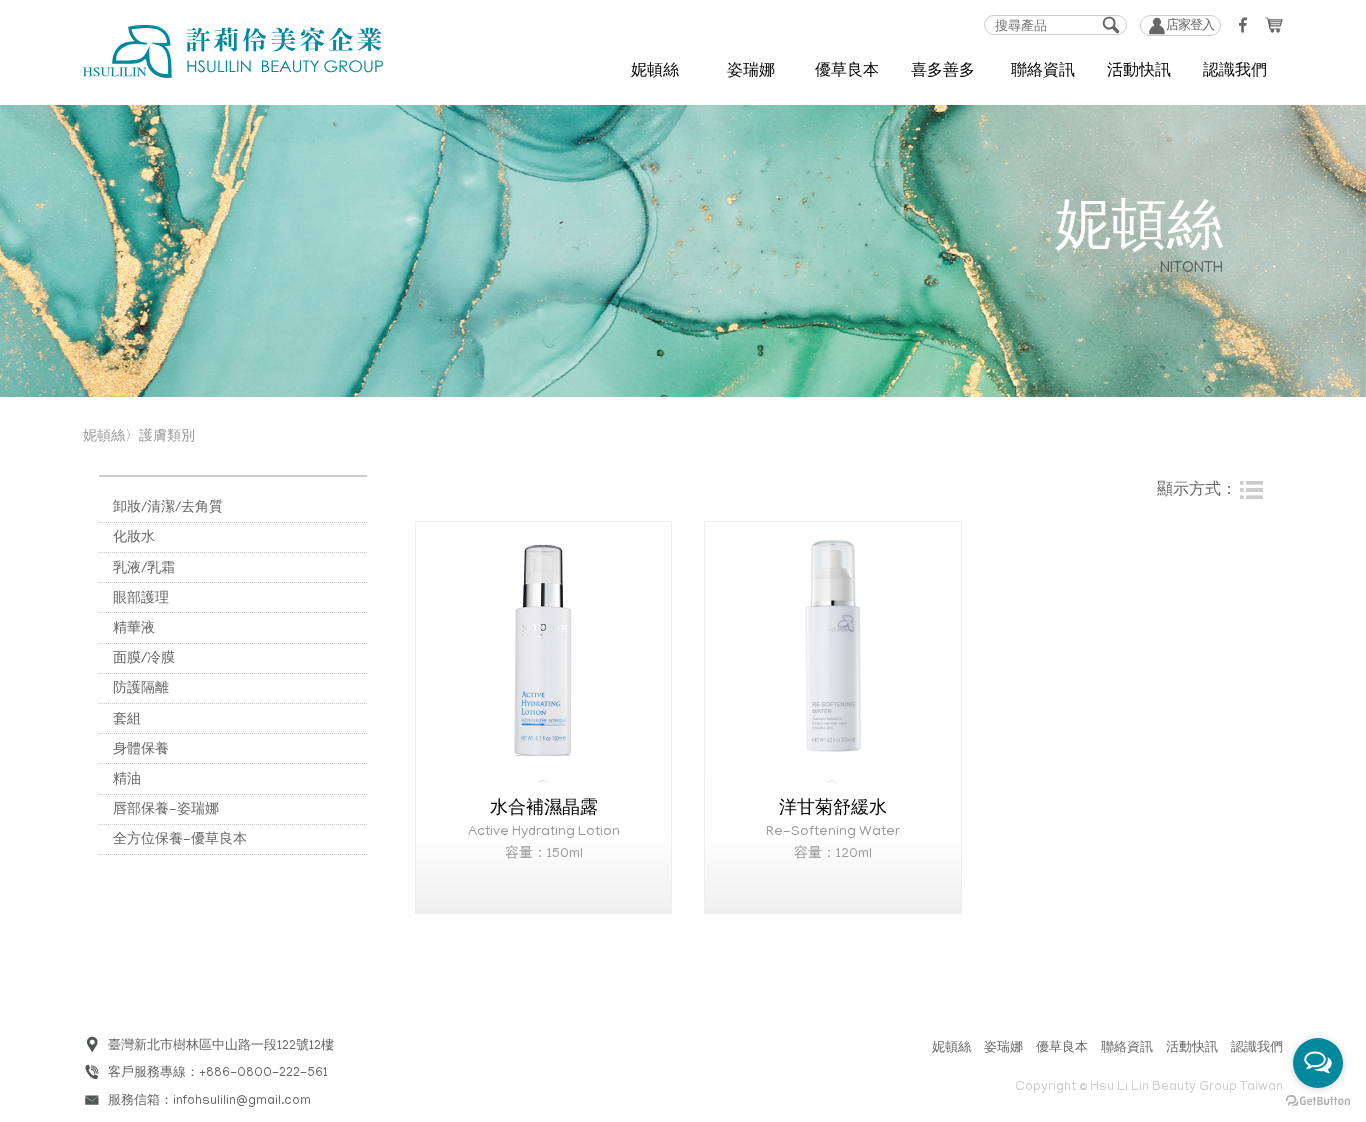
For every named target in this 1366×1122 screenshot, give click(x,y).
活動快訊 (1192, 1048)
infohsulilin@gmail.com (242, 1101)
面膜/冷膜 (144, 659)
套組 (127, 720)
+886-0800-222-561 (263, 1073)
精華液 (134, 629)
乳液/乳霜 (144, 569)
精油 (127, 780)
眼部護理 (141, 599)
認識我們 (1235, 73)
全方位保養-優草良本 (180, 840)
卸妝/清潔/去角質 (168, 508)
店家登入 (1190, 26)
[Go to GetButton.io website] (1318, 1101)
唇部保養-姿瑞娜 (166, 810)
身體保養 (141, 750)
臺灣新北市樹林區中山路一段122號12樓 (221, 1046)
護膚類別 (167, 437)
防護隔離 (141, 689)
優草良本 (1062, 1048)
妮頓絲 (951, 1048)
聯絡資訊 (1043, 73)
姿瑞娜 (1003, 1048)
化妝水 (134, 539)
